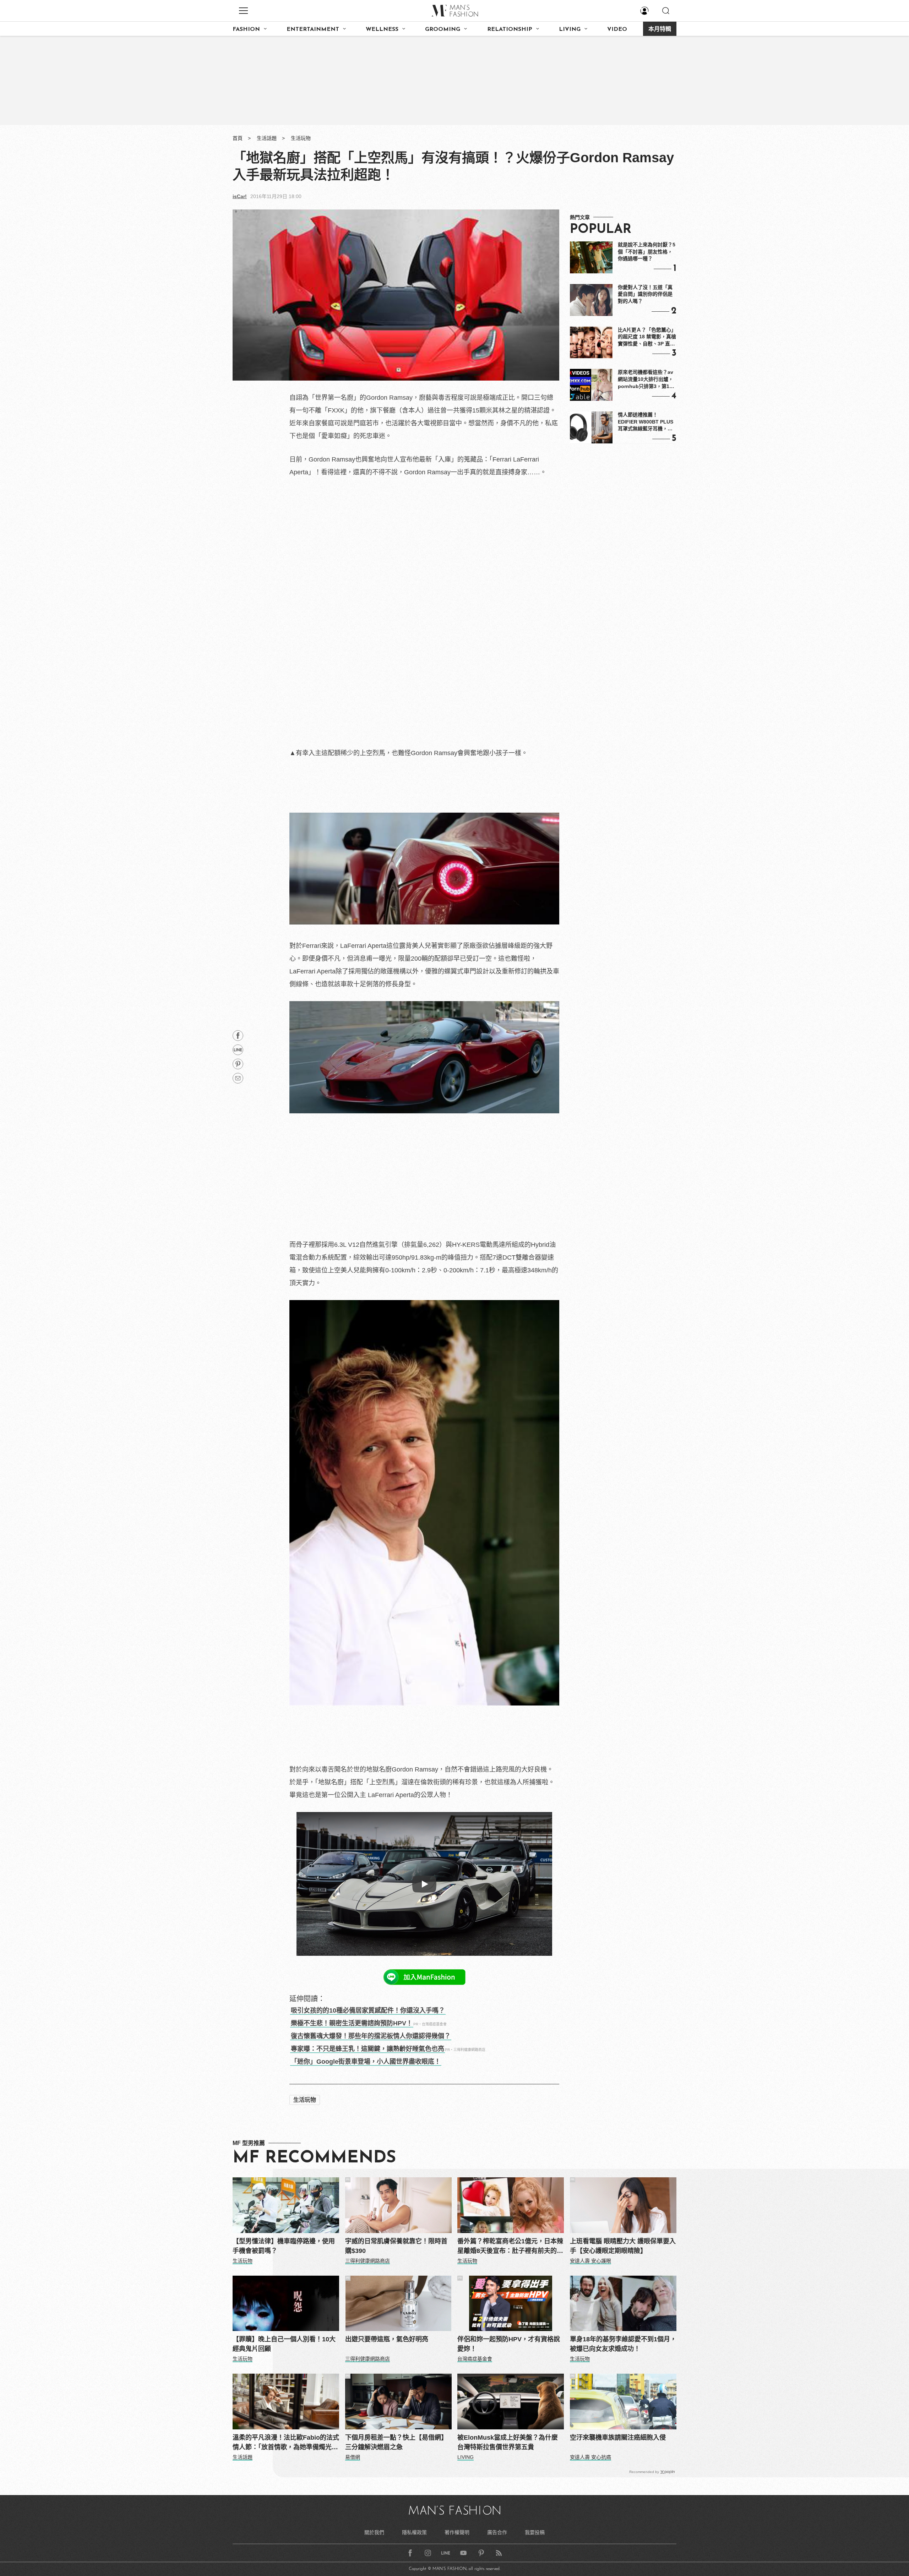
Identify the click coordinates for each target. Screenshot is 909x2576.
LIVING (570, 29)
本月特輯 (660, 29)
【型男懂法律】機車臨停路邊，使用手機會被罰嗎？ (284, 2246)
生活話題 (267, 138)
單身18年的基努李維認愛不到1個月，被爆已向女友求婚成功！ (623, 2344)
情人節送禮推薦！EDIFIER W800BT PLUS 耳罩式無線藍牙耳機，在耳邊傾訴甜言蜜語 (646, 422)
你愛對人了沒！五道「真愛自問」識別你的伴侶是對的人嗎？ (645, 294)
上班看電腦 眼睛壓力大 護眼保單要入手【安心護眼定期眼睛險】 (623, 2246)
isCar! (240, 196)
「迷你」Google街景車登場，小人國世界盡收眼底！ (366, 2062)
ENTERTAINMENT (313, 29)
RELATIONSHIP (510, 29)
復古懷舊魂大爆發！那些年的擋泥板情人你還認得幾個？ (371, 2036)
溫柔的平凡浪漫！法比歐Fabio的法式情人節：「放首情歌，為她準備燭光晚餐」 (286, 2443)
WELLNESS (382, 29)
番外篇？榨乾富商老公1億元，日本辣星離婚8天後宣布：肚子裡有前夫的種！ (510, 2247)
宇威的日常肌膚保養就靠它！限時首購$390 (396, 2246)
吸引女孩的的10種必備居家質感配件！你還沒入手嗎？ (368, 2010)
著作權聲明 (457, 2532)
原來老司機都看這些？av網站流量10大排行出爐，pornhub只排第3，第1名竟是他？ (646, 380)
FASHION (246, 29)
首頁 (238, 138)
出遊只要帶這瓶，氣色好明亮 (387, 2339)
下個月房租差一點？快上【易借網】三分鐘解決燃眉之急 (396, 2442)
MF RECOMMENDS (314, 2158)
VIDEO (617, 29)
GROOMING (443, 29)
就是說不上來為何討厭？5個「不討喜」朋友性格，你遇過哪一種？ (647, 252)
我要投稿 (535, 2532)
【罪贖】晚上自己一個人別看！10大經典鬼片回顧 (284, 2344)
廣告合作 (497, 2532)
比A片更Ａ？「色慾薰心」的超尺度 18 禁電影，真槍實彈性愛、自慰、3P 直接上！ (647, 337)
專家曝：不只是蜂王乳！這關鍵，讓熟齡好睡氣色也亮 (368, 2049)
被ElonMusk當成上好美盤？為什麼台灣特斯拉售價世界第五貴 (508, 2442)
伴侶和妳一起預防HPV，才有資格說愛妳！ (509, 2344)
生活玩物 (301, 138)
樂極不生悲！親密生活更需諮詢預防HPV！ (352, 2023)
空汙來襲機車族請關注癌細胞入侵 (618, 2438)
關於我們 (374, 2532)
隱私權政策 (414, 2532)
